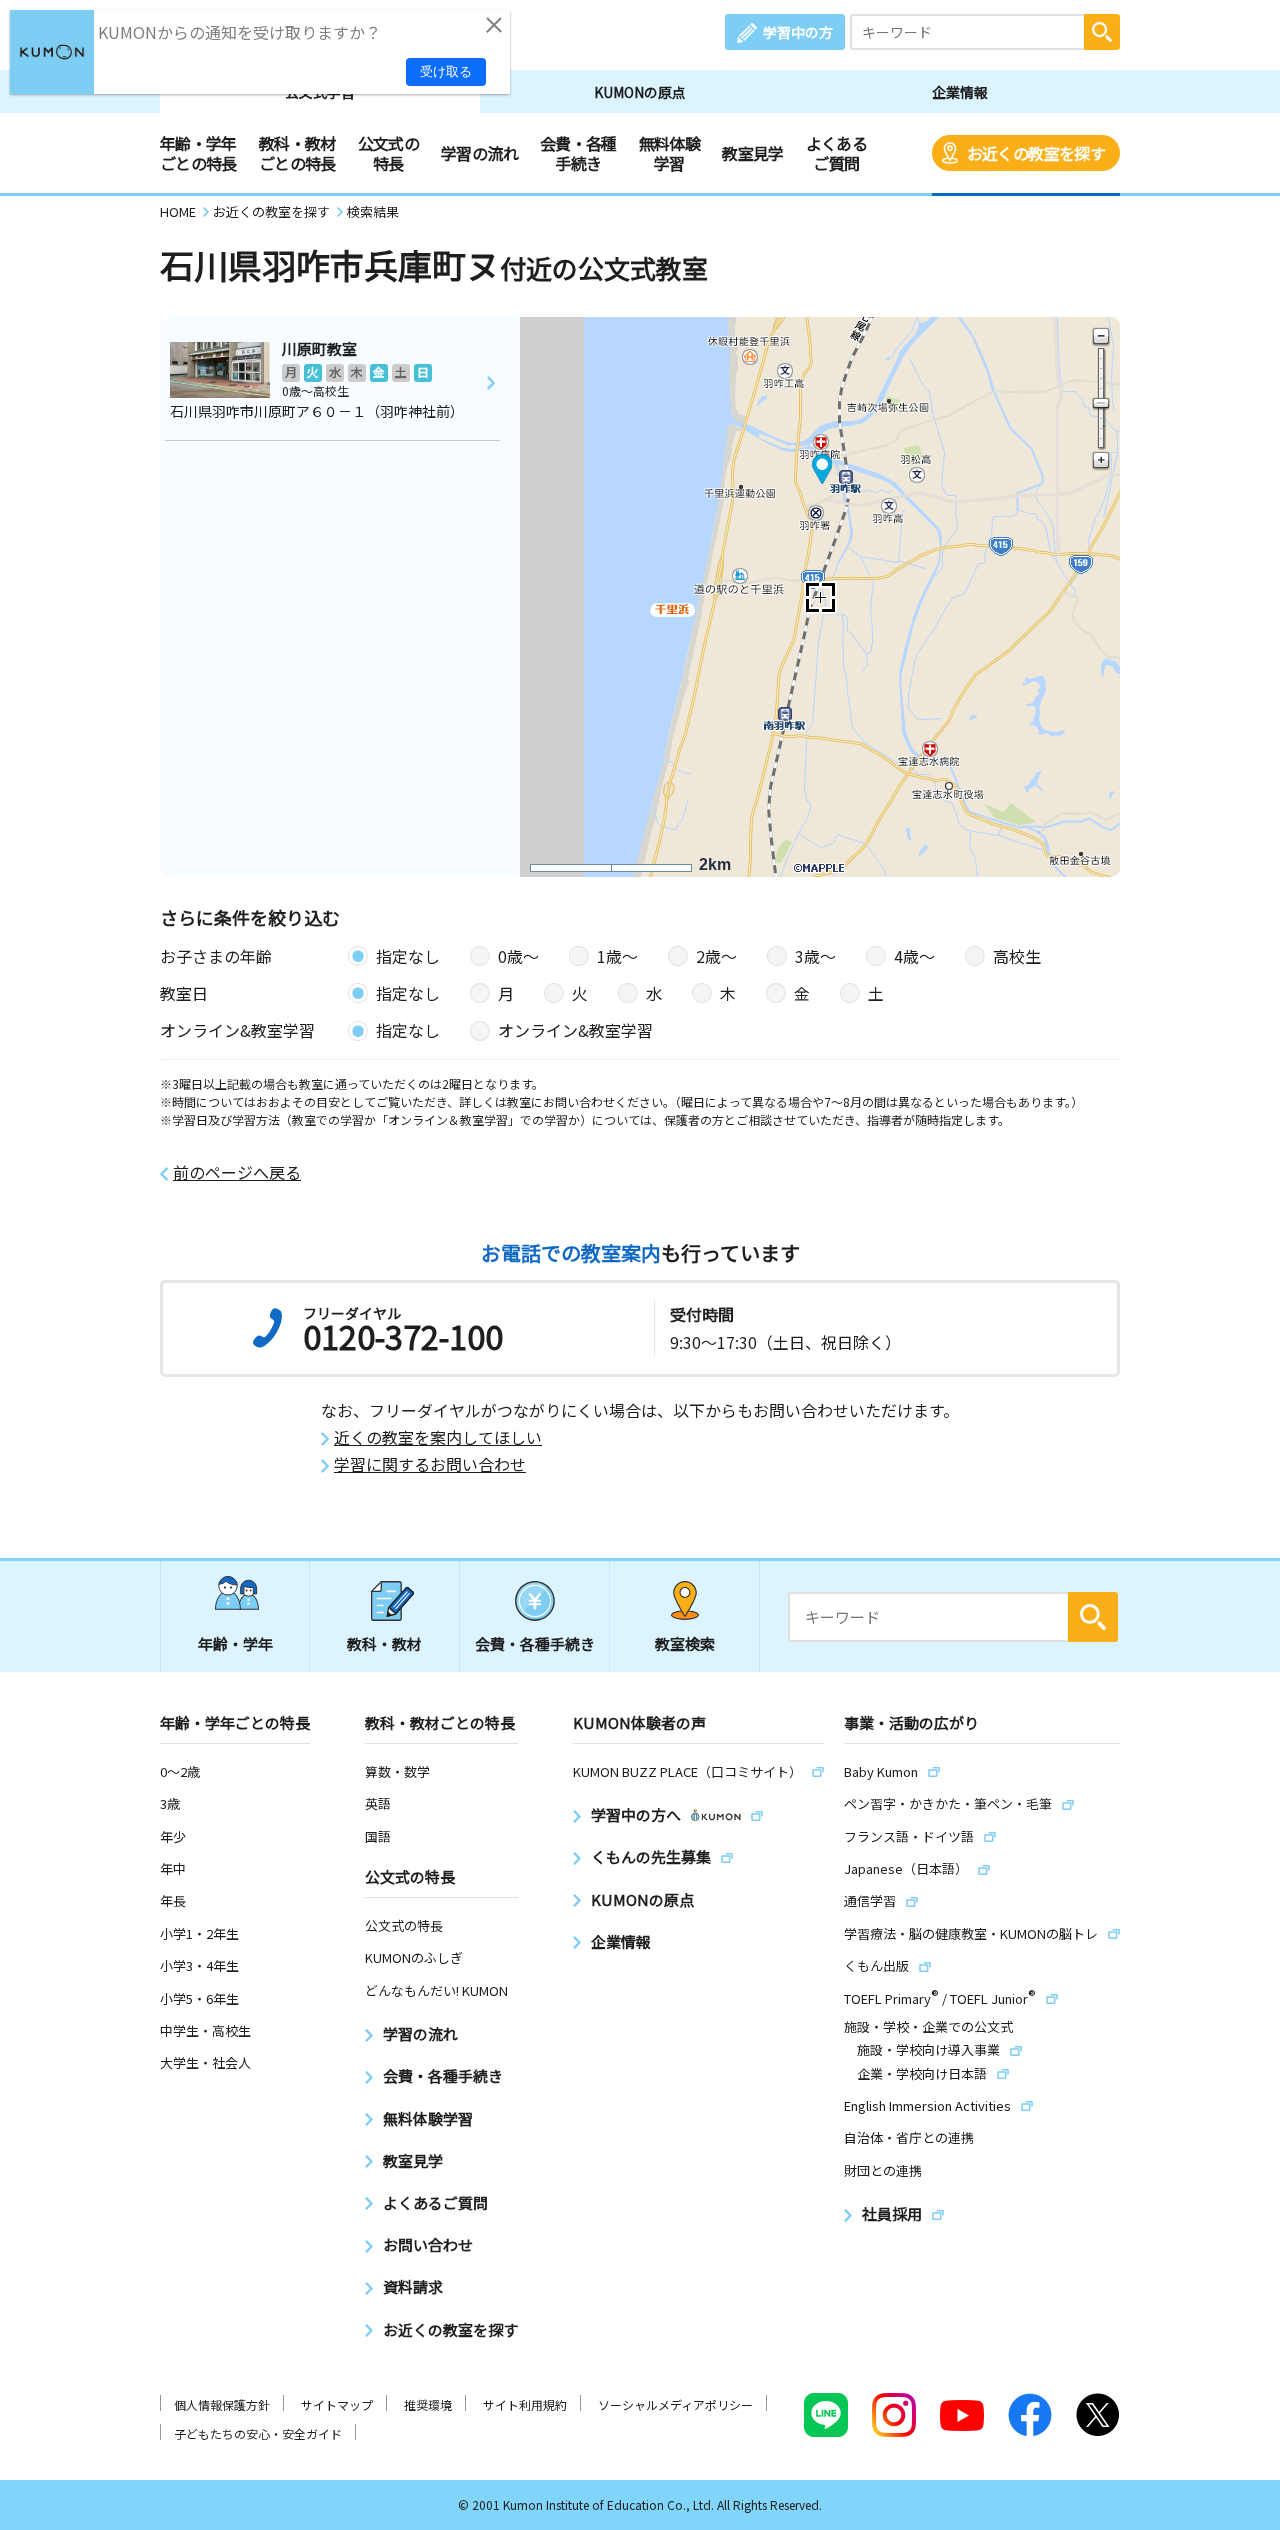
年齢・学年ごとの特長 (198, 153)
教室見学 (752, 153)
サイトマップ (337, 2404)
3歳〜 (815, 956)
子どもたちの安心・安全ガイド (258, 2433)
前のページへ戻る (237, 1172)
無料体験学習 (669, 153)
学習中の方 (798, 32)
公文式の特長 (388, 153)
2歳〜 (716, 956)
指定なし (408, 956)
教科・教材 (384, 1643)
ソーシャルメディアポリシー (675, 2404)
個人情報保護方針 (222, 2404)
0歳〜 (518, 956)
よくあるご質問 (836, 153)
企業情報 (960, 92)
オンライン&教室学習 (575, 1030)
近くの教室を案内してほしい (438, 1437)
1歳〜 (617, 956)
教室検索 (685, 1643)
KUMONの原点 (640, 92)
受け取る (446, 71)
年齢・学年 (235, 1643)
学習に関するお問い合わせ (430, 1464)
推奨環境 (428, 2404)
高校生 (1017, 956)
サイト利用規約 (525, 2404)
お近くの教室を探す (1036, 153)
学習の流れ (479, 153)
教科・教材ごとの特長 (297, 153)
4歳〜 (914, 956)
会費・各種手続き (578, 153)
